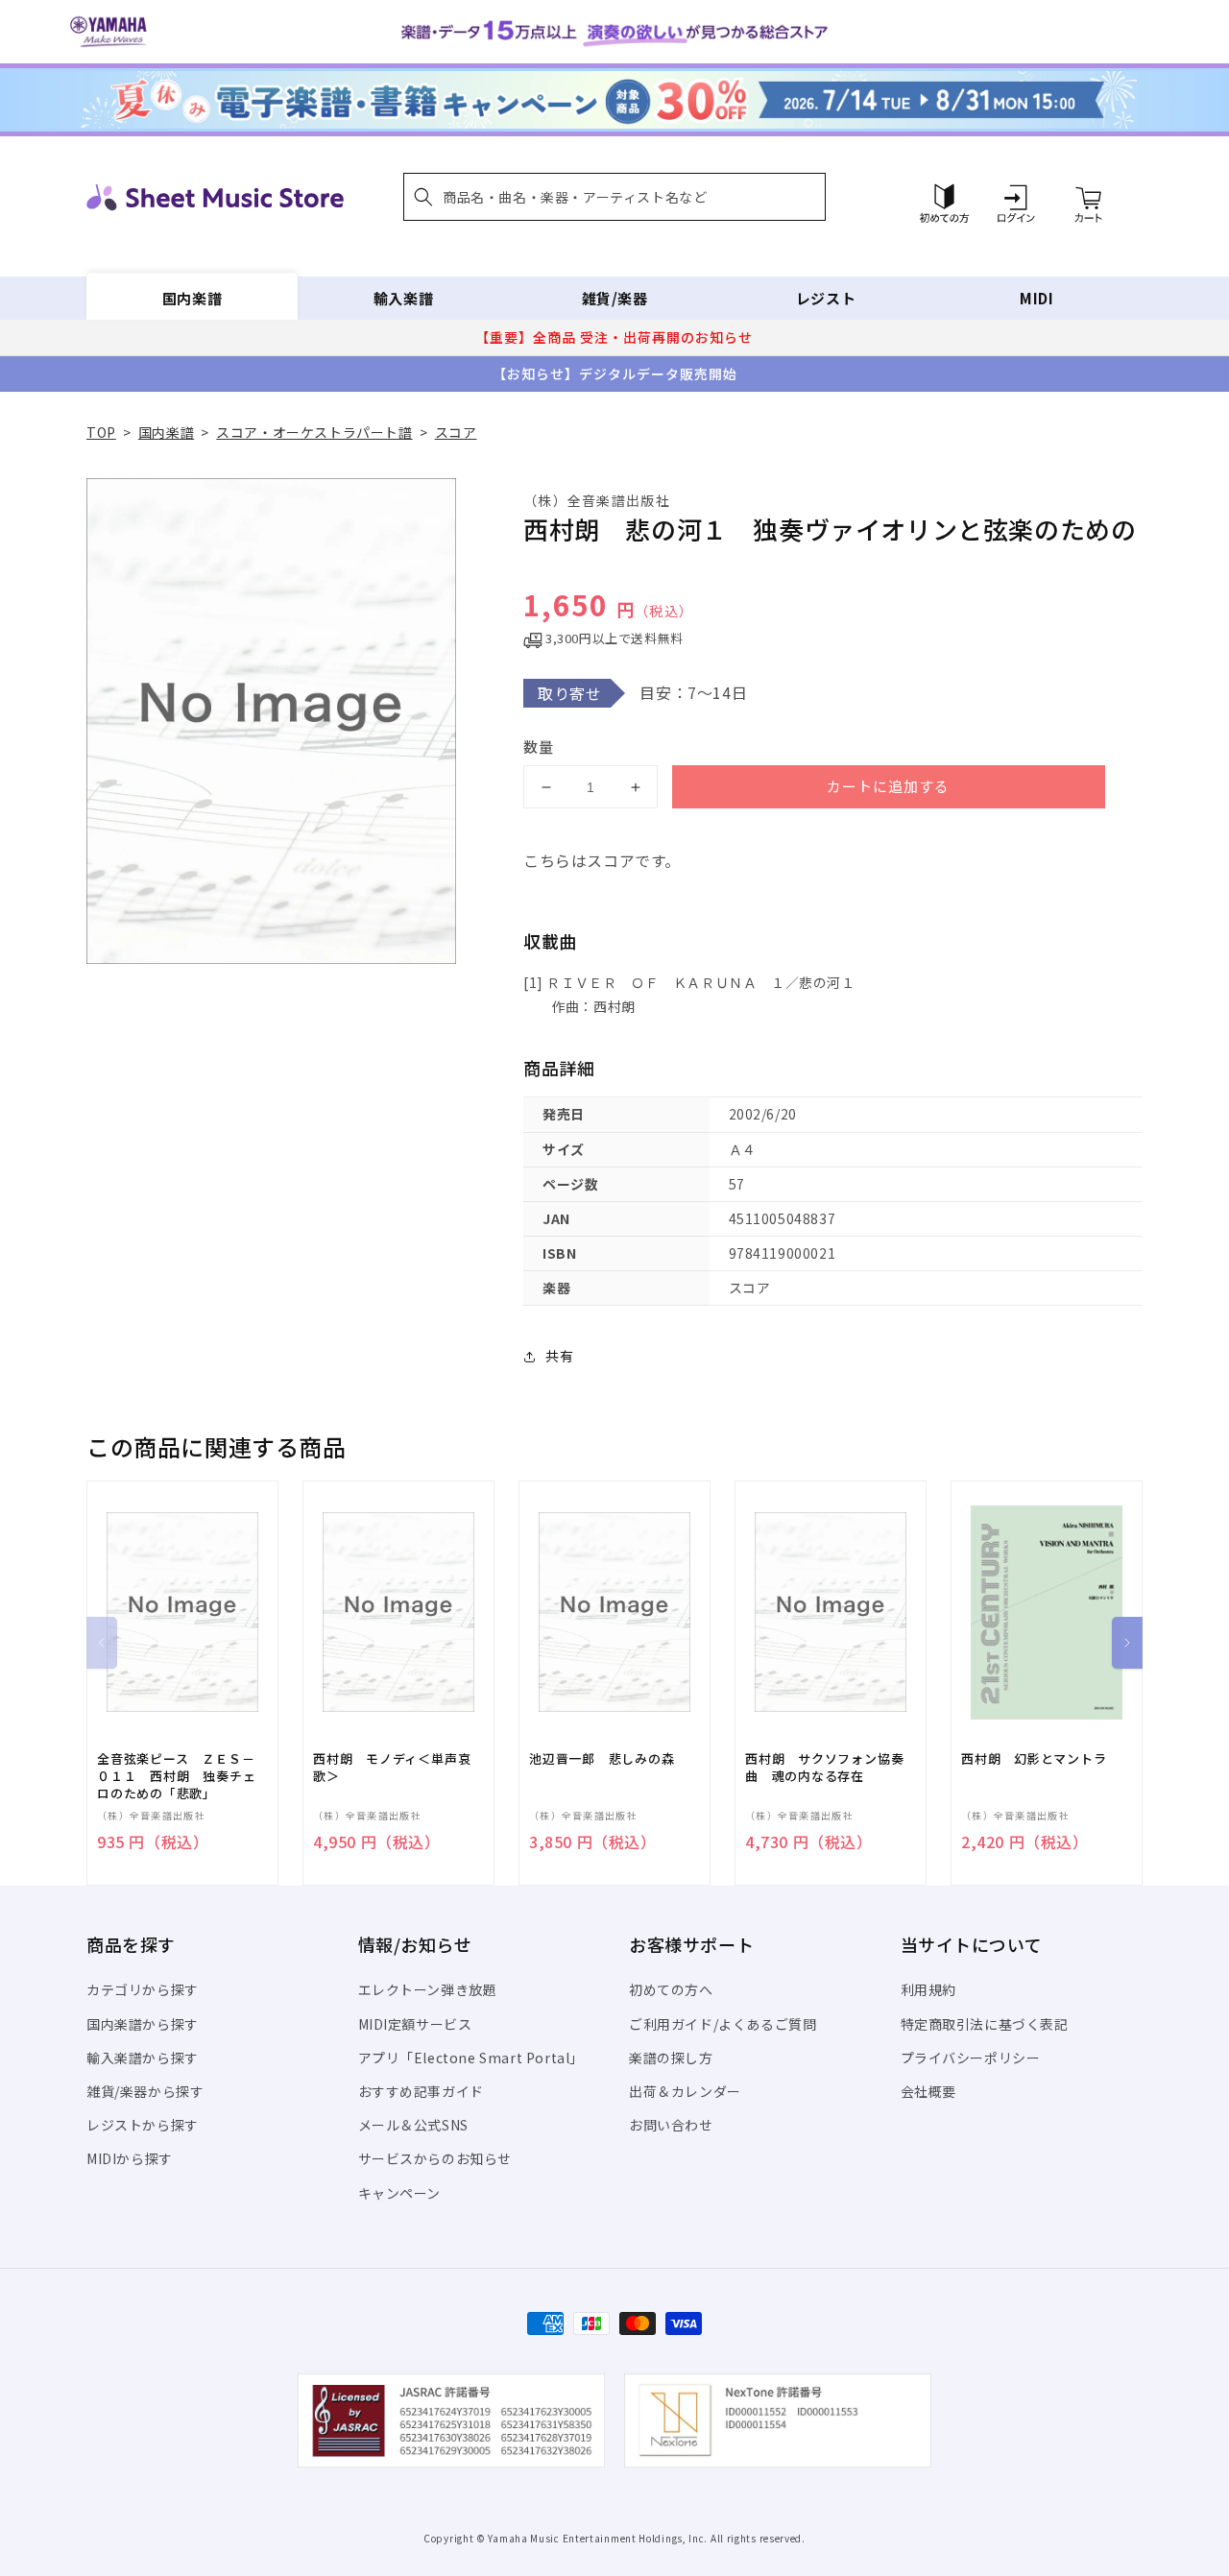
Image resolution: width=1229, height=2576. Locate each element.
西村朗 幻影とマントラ (1034, 1759)
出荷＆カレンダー (685, 2091)
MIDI (1036, 298)
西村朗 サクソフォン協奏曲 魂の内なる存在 (824, 1768)
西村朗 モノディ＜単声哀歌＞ (392, 1768)
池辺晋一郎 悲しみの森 (602, 1759)
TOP (101, 432)
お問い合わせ (671, 2125)
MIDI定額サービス (415, 2024)
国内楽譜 (192, 298)
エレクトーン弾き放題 (428, 1989)
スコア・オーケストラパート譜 (314, 432)
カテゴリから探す (143, 1989)
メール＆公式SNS (413, 2125)
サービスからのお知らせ (435, 2158)
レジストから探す (143, 2125)
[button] (614, 197)
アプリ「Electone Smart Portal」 (471, 2058)
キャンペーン (400, 2193)
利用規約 (928, 1989)
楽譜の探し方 (671, 2058)
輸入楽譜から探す (143, 2058)
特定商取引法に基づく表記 (985, 2024)
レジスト (826, 298)
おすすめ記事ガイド (421, 2091)
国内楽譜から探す (143, 2024)
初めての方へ (671, 1989)
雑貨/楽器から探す (145, 2091)
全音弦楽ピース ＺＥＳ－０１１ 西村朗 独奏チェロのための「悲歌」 (176, 1776)
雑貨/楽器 (615, 298)
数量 (539, 746)
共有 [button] (559, 1356)
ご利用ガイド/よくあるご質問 (723, 2024)
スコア (456, 432)
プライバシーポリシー (971, 2058)
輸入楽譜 (403, 298)
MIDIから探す (130, 2158)
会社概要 (928, 2091)
